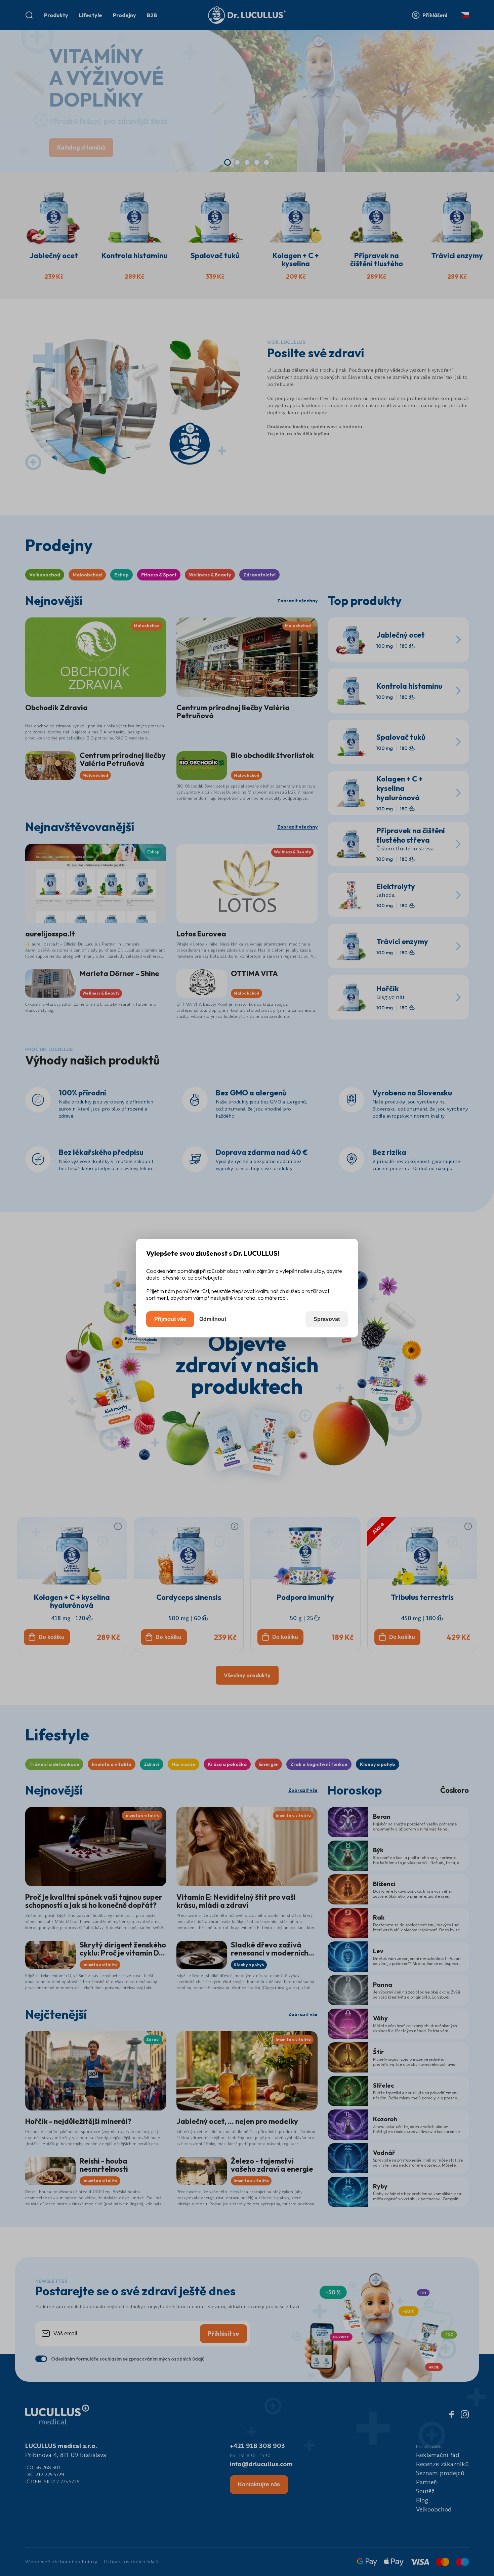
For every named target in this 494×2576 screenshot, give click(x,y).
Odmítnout (213, 1319)
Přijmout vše (170, 1319)
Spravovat (327, 1319)
